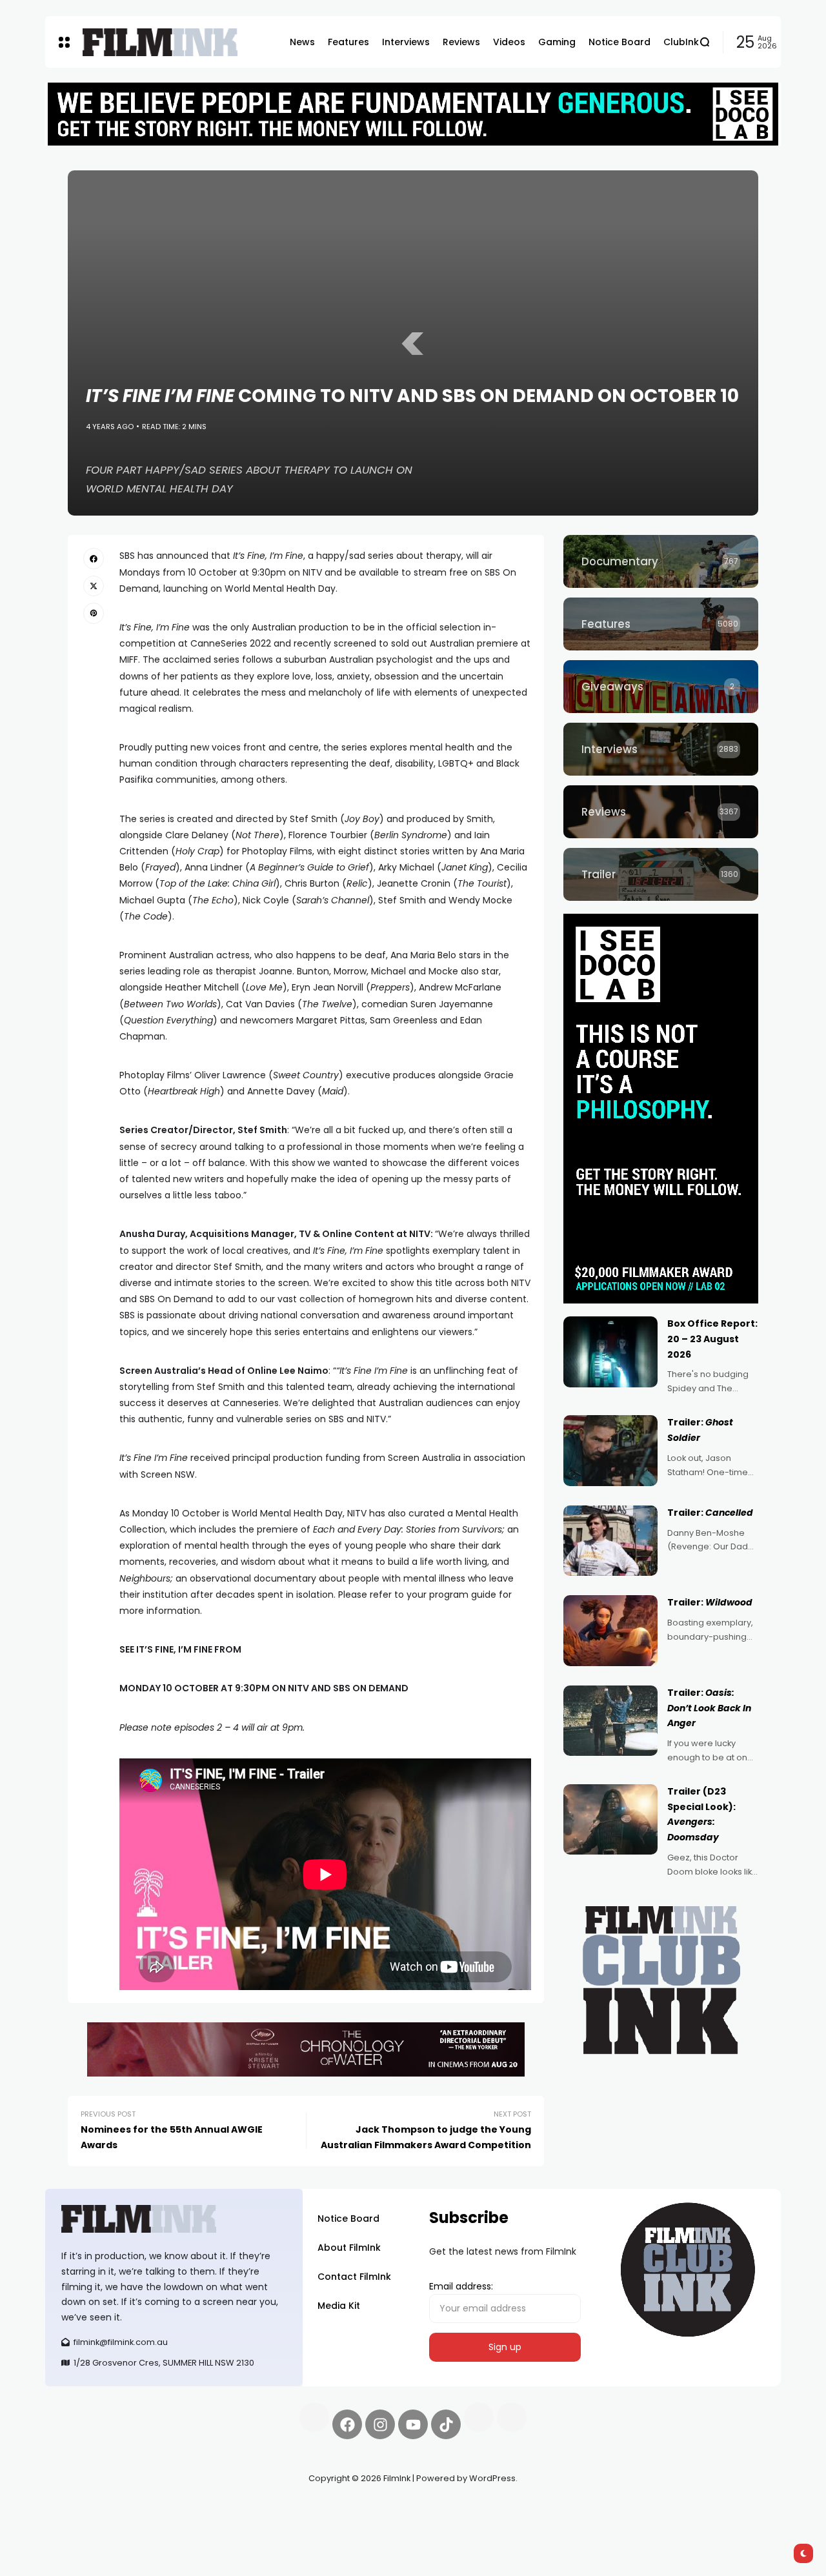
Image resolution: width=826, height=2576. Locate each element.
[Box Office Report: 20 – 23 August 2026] (610, 1352)
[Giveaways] (661, 687)
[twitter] (94, 586)
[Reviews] (661, 812)
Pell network (151, 2509)
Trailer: (710, 1513)
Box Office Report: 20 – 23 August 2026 (712, 1339)
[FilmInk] (160, 42)
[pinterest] (94, 613)
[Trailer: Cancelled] (610, 1541)
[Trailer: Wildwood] (610, 1631)
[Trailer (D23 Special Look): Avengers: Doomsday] (610, 1820)
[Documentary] (661, 561)
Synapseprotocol (83, 2509)
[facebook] (94, 558)
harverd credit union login (182, 2524)
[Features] (661, 624)
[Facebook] (347, 2424)
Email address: (461, 2286)
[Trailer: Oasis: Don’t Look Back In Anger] (610, 1721)
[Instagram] (380, 2424)
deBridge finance (84, 2524)
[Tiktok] (446, 2424)
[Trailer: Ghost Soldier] (610, 1451)
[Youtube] (413, 2424)
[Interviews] (661, 749)
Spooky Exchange (219, 2509)
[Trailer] (661, 874)
